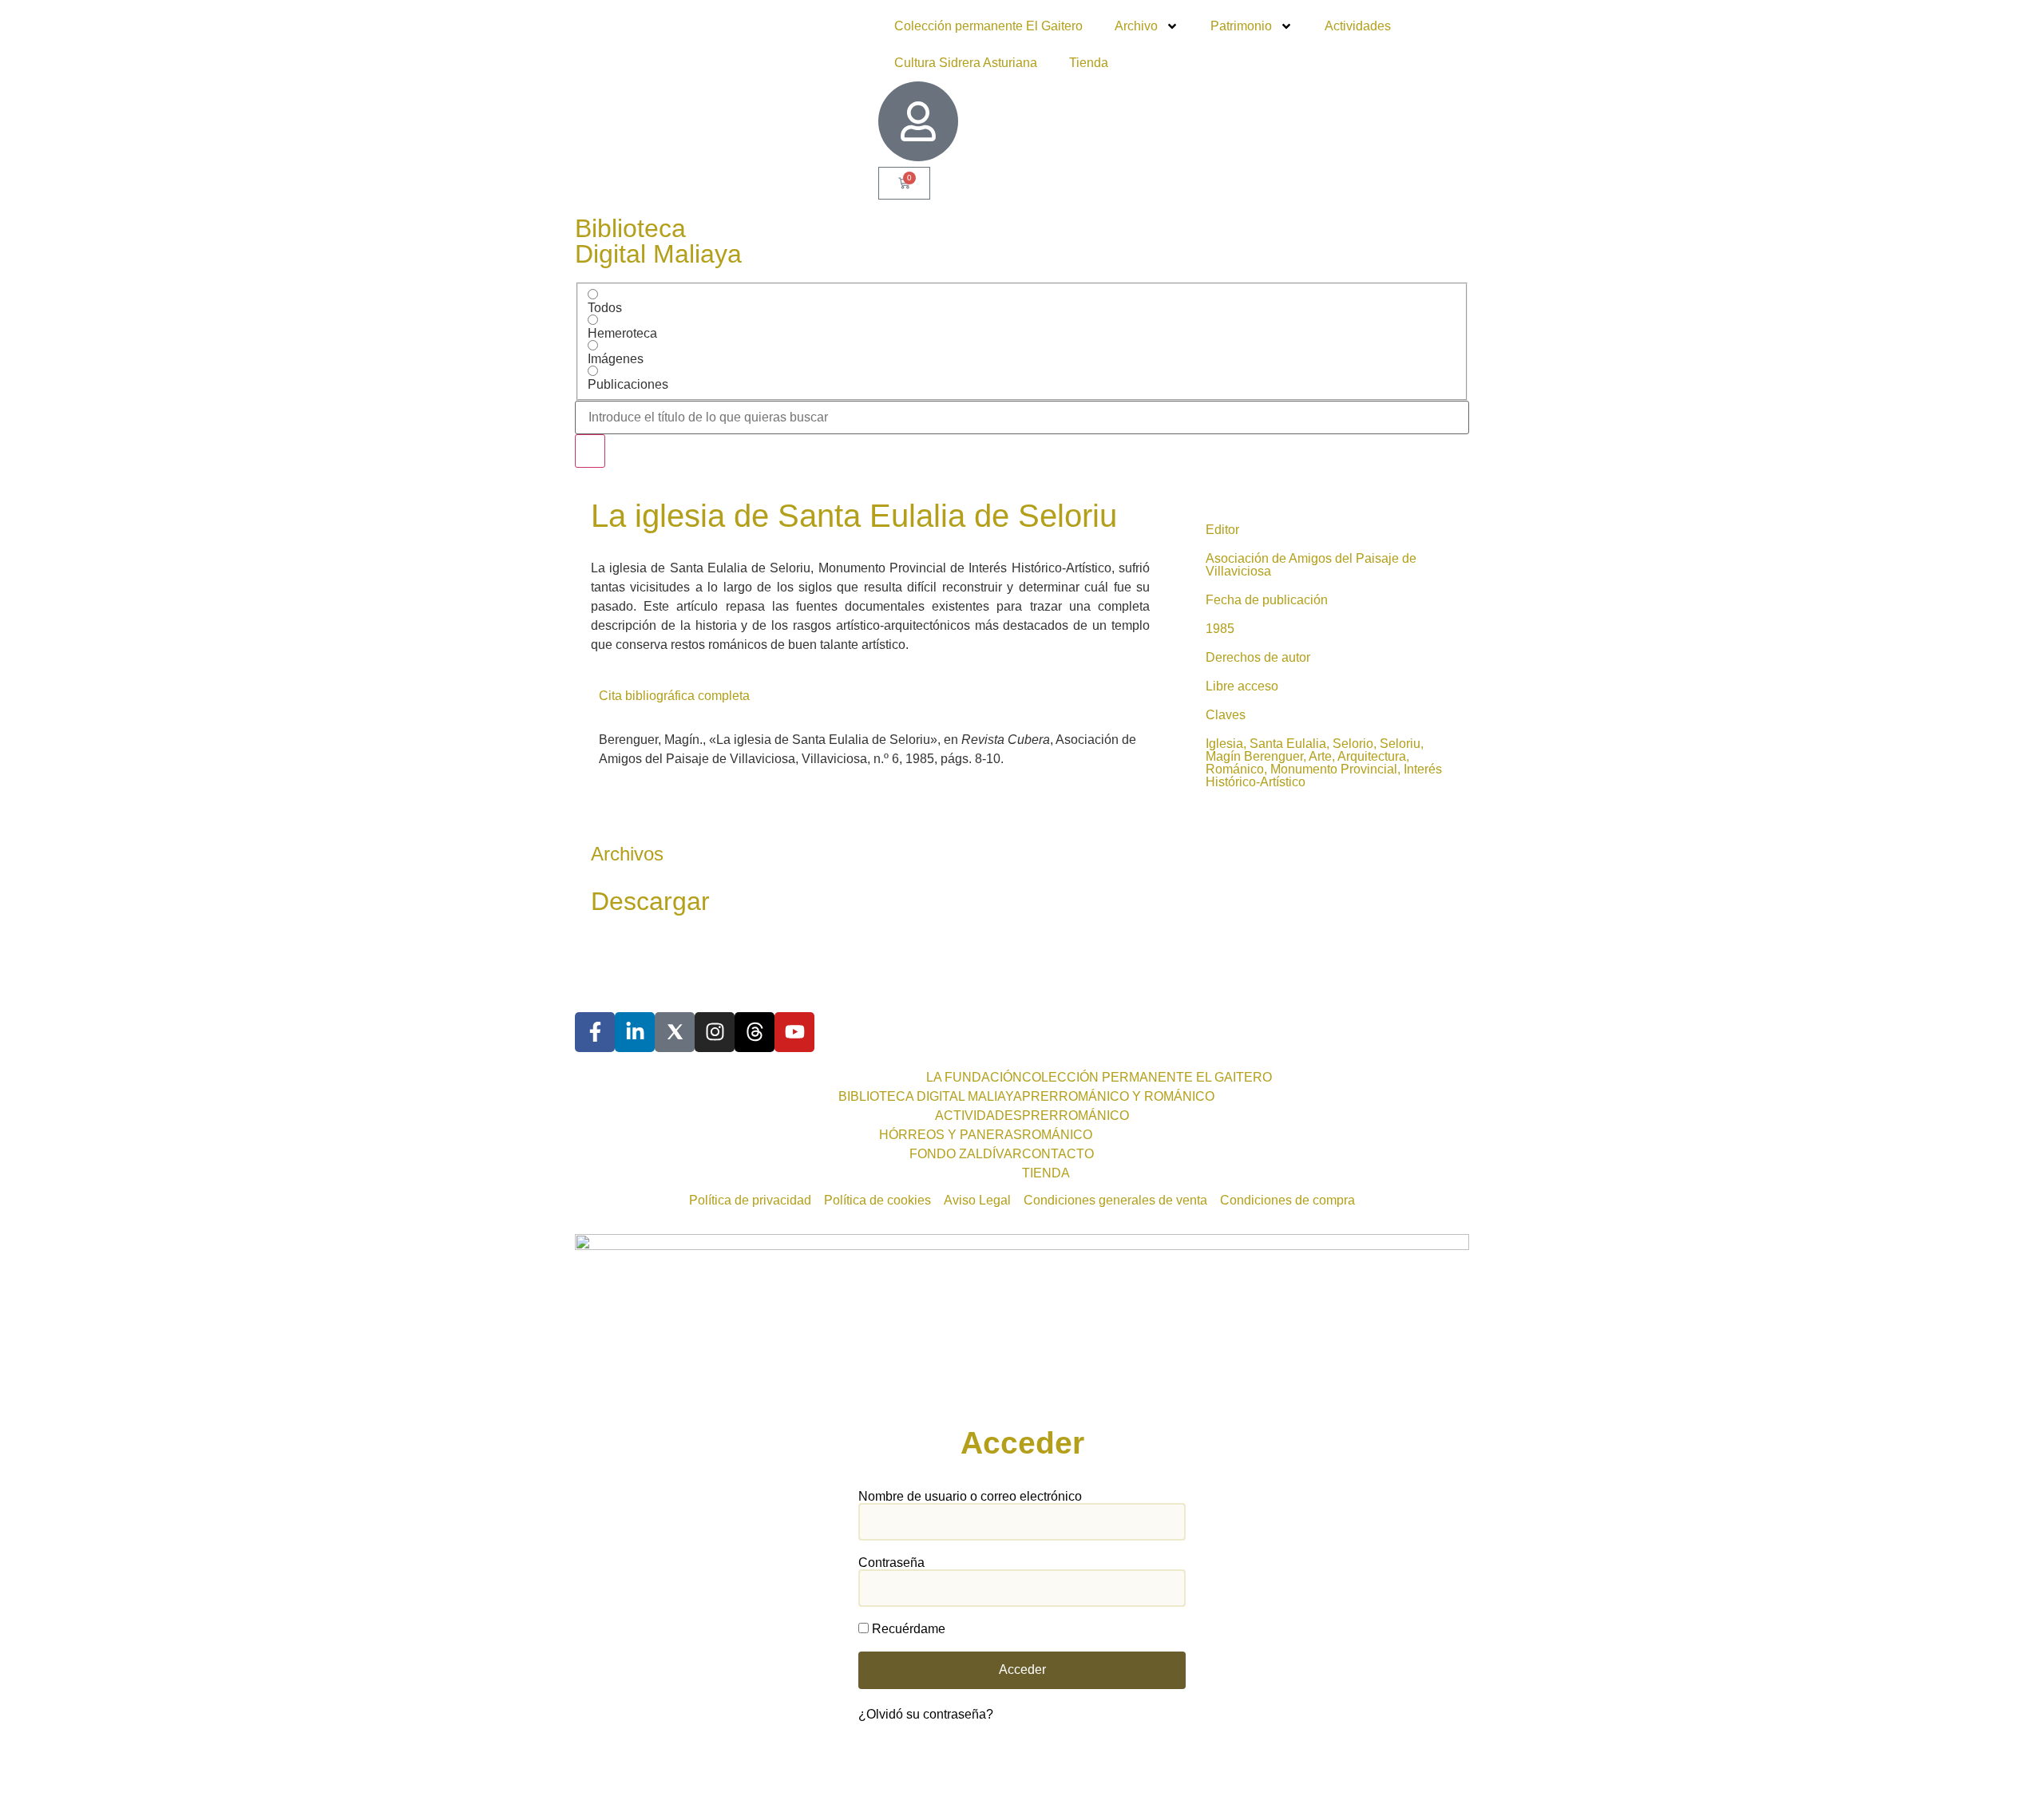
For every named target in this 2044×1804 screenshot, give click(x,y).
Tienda (1089, 63)
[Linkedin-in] (635, 1032)
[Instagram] (715, 1032)
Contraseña (891, 1563)
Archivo (1136, 26)
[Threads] (755, 1032)
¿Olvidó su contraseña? (926, 1714)
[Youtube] (794, 1032)
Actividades (1358, 26)
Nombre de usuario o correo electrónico (970, 1497)
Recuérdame (907, 1629)
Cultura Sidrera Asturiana (966, 63)
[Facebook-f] (595, 1032)
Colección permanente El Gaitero (988, 26)
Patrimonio (1241, 26)
